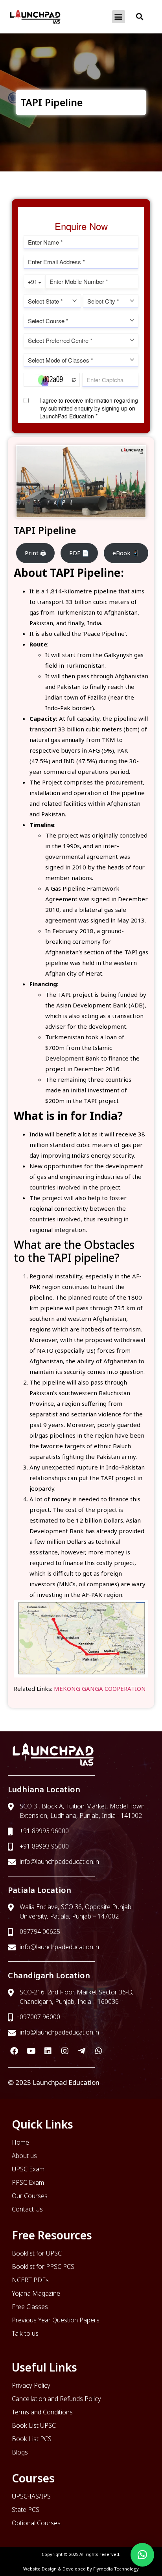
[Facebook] (14, 2051)
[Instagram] (65, 2051)
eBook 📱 (126, 553)
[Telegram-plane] (82, 2051)
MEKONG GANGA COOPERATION (100, 1688)
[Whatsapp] (99, 2051)
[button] (119, 17)
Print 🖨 (35, 553)
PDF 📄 (79, 553)
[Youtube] (31, 2051)
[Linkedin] (48, 2051)
